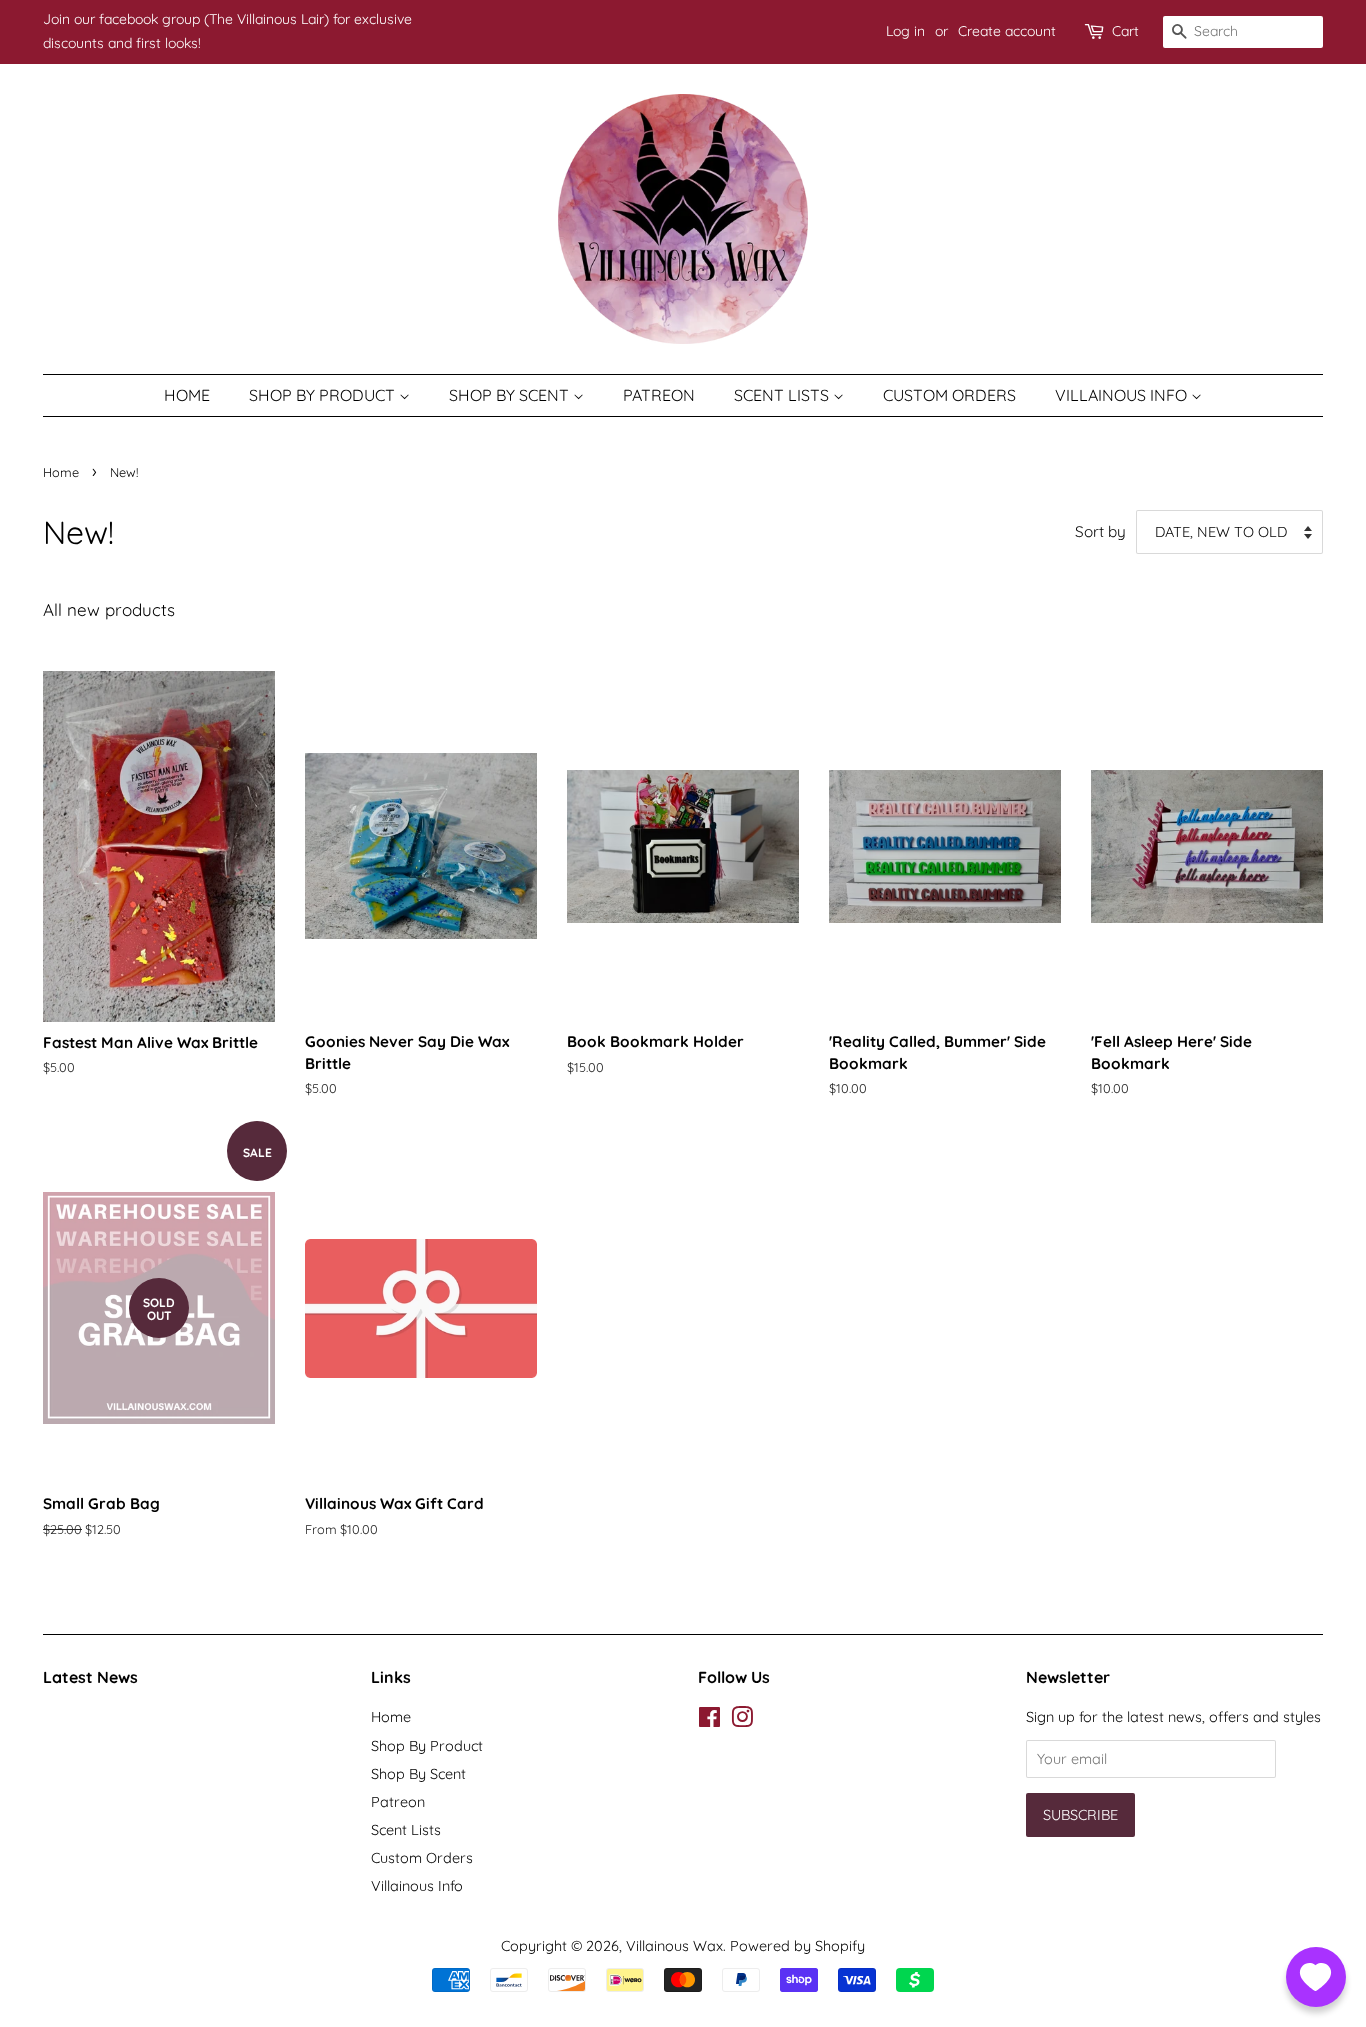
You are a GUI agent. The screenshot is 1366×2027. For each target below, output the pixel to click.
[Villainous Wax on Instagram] (742, 1721)
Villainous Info (1123, 395)
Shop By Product (324, 395)
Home (187, 395)
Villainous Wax (674, 1946)
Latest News (90, 1677)
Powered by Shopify (797, 1946)
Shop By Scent (511, 395)
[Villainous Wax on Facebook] (709, 1721)
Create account (1007, 31)
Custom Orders (949, 395)
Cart (1125, 31)
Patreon (659, 395)
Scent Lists (783, 395)
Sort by (1100, 531)
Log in (905, 31)
